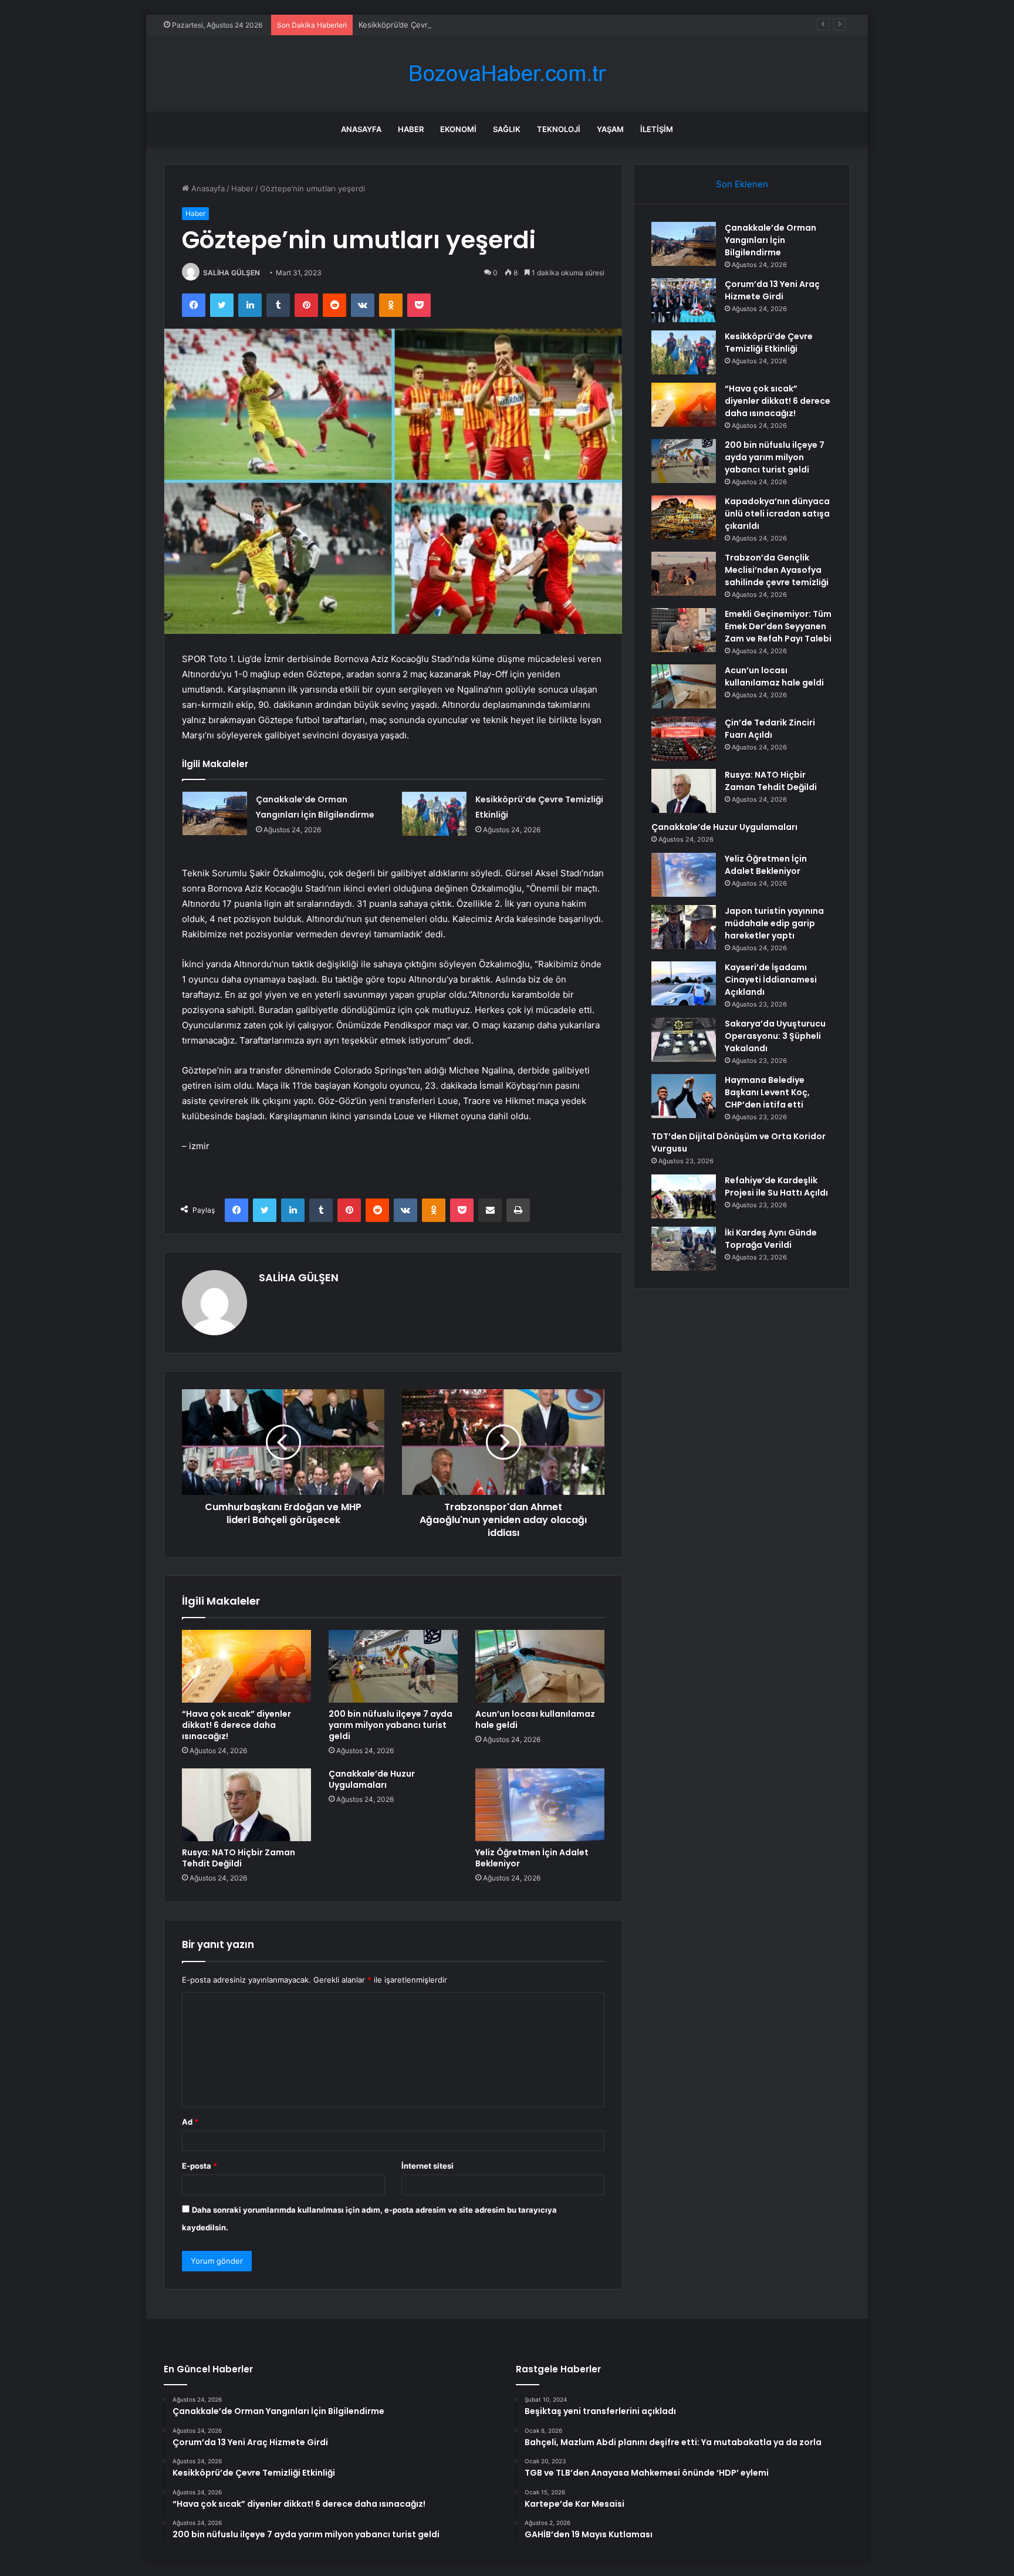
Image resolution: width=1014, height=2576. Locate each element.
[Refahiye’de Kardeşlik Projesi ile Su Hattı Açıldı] (684, 1196)
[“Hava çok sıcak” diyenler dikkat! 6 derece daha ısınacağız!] (246, 1666)
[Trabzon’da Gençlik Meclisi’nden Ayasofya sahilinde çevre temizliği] (684, 574)
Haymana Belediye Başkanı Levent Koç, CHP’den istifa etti (767, 1092)
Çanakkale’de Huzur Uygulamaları (372, 1779)
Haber (411, 129)
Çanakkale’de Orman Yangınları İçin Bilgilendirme (770, 240)
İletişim (657, 129)
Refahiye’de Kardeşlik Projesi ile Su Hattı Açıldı (776, 1186)
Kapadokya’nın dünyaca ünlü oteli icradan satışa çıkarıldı (777, 514)
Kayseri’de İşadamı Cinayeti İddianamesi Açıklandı (771, 980)
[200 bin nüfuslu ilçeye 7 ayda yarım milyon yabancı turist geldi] (393, 1666)
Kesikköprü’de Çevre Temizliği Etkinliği (427, 25)
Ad (190, 2122)
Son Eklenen (742, 184)
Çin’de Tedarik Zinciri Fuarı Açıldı (770, 729)
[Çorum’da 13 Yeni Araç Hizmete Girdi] (684, 300)
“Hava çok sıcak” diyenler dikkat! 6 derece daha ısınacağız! (236, 1725)
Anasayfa (361, 129)
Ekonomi (458, 129)
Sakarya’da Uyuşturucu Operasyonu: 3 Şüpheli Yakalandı (775, 1036)
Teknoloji (559, 129)
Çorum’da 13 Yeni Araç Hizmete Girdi (772, 290)
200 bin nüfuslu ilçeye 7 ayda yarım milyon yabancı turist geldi (391, 1725)
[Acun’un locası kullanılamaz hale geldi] (540, 1666)
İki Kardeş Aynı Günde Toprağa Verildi (771, 1239)
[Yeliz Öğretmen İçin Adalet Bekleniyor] (540, 1805)
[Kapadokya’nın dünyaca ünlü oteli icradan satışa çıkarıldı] (684, 517)
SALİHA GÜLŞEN (231, 273)
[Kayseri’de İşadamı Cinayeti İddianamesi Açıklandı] (684, 983)
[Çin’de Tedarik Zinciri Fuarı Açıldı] (684, 739)
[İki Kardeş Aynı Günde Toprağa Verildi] (684, 1249)
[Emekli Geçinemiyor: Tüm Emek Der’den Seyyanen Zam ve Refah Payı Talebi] (684, 630)
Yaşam (610, 129)
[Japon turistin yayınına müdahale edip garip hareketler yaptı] (684, 927)
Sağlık (507, 129)
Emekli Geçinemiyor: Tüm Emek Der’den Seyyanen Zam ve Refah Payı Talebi (778, 626)
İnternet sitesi (427, 2166)
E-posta (200, 2166)
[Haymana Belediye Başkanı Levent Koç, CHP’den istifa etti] (684, 1096)
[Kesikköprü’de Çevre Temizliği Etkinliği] (434, 814)
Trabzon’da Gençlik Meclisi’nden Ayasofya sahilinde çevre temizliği (777, 570)
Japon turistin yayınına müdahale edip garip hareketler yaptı (774, 923)
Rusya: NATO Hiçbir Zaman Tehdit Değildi (239, 1858)
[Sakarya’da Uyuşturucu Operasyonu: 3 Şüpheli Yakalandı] (684, 1040)
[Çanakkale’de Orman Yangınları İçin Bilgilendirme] (215, 813)
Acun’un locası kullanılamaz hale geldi (535, 1719)
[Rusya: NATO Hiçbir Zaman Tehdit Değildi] (246, 1805)
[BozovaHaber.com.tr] (507, 74)
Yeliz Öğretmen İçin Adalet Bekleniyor (532, 1858)
